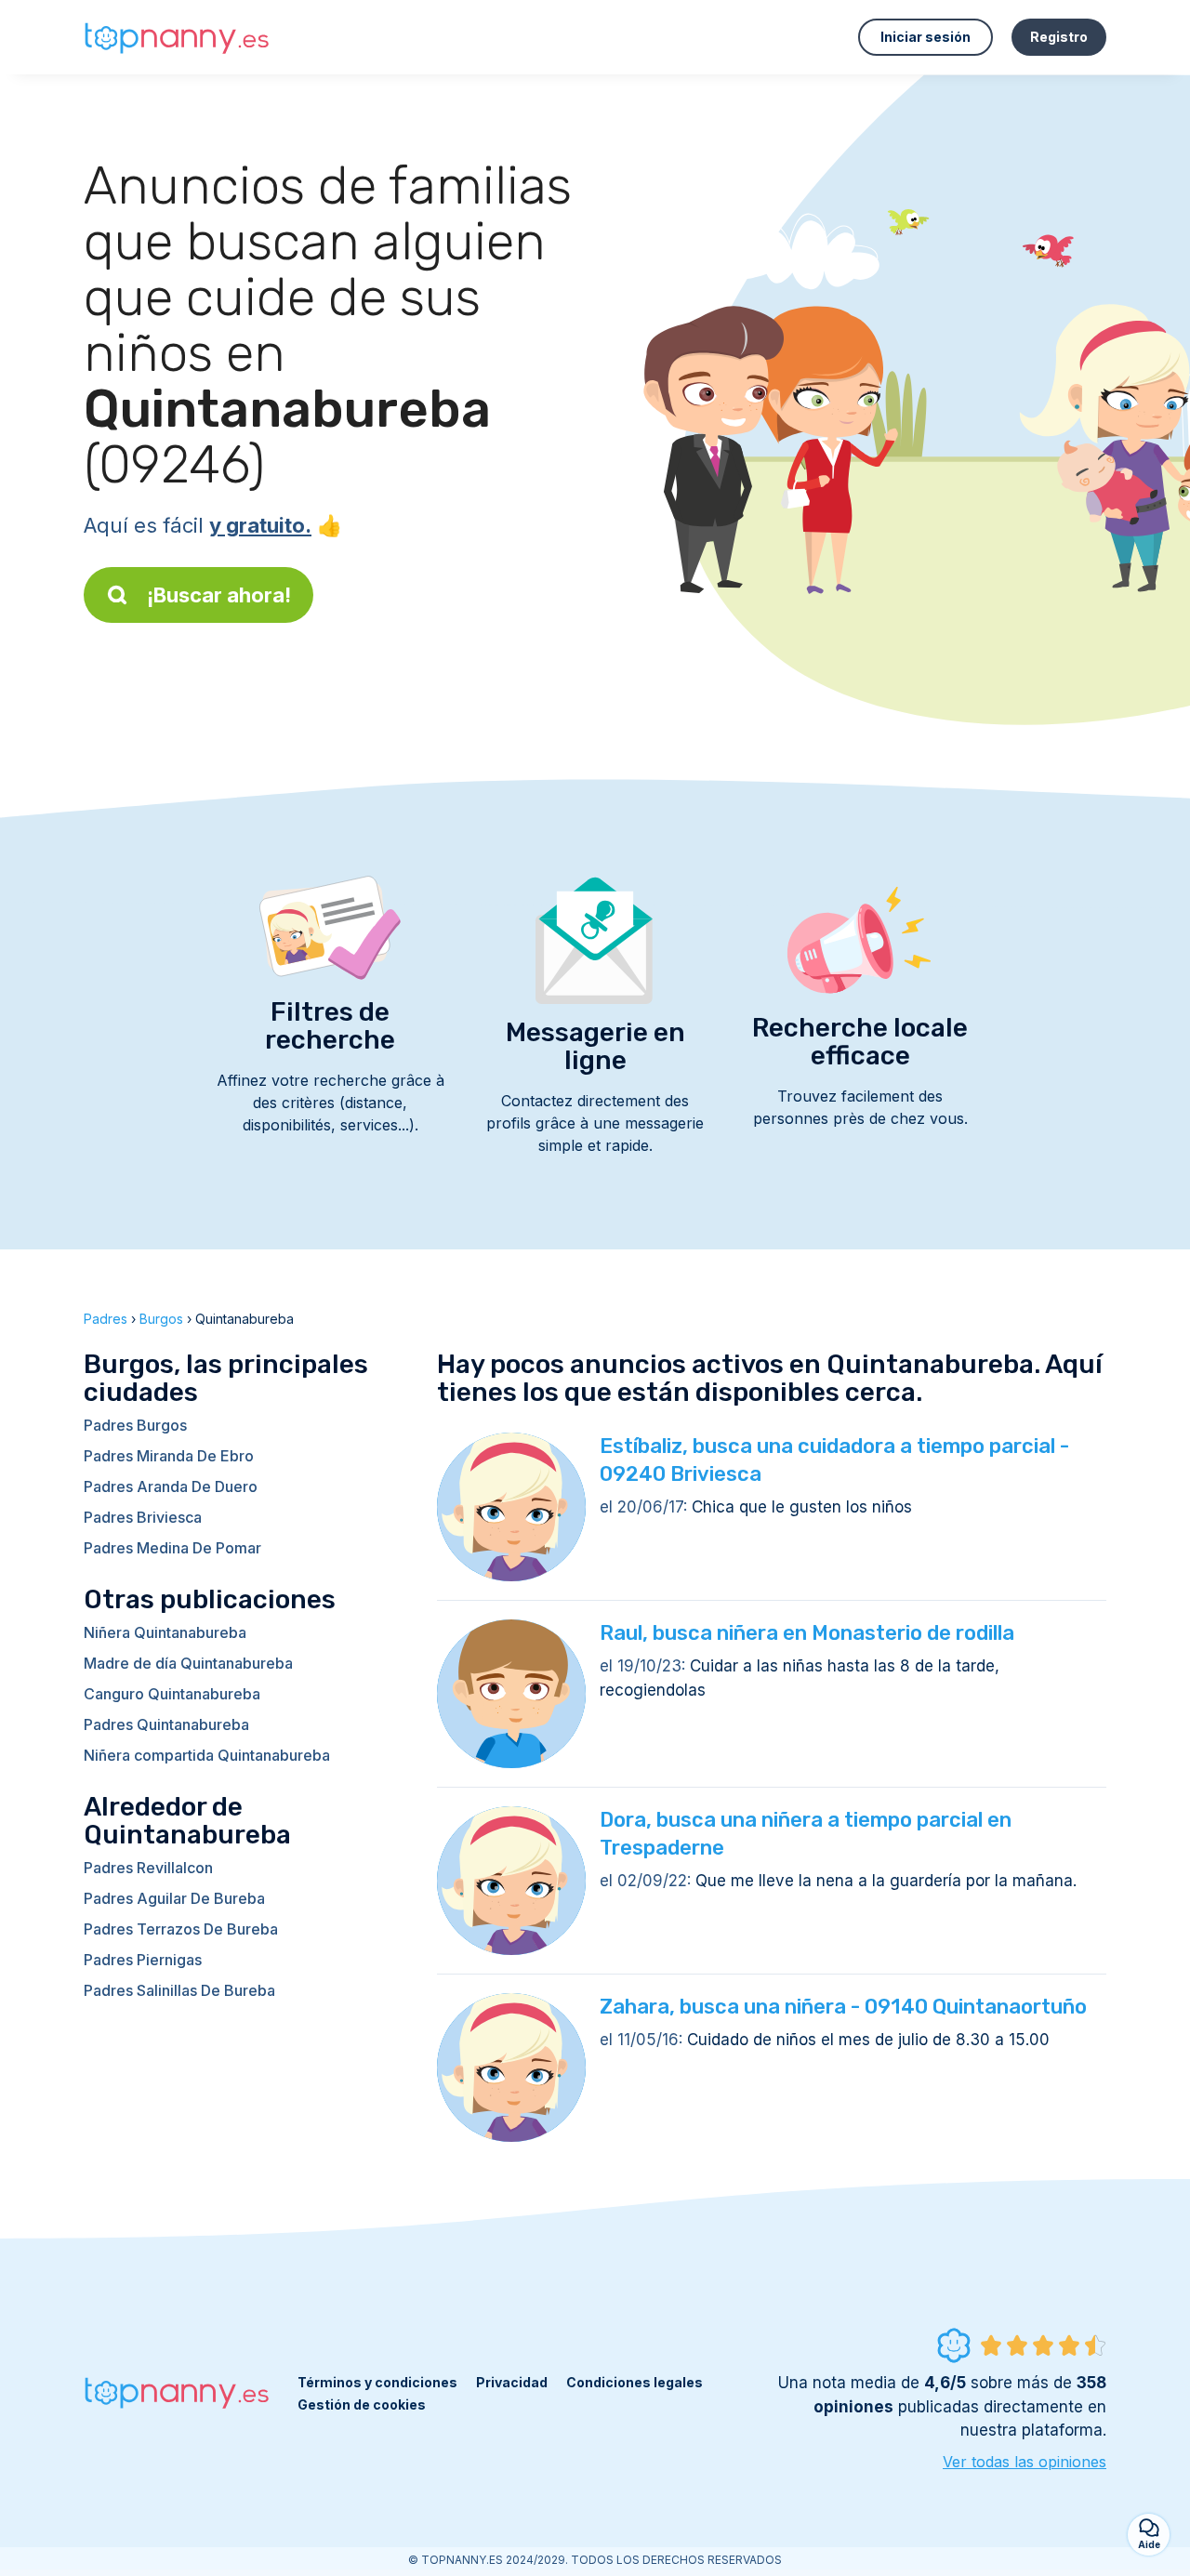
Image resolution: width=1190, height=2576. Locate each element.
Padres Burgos (135, 1425)
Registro (1059, 37)
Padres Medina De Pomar (172, 1548)
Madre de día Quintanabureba (188, 1663)
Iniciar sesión (926, 37)
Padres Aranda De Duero (171, 1486)
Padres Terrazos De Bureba (181, 1929)
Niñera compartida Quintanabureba (207, 1755)
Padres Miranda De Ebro (169, 1456)
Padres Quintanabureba (166, 1724)
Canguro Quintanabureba (172, 1694)
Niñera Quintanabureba (165, 1632)
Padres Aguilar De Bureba (174, 1898)
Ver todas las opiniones (1025, 2462)
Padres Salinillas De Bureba (179, 1990)
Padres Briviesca (143, 1517)
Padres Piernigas (143, 1960)
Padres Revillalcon (148, 1868)
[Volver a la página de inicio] (177, 38)
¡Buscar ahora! (219, 595)
